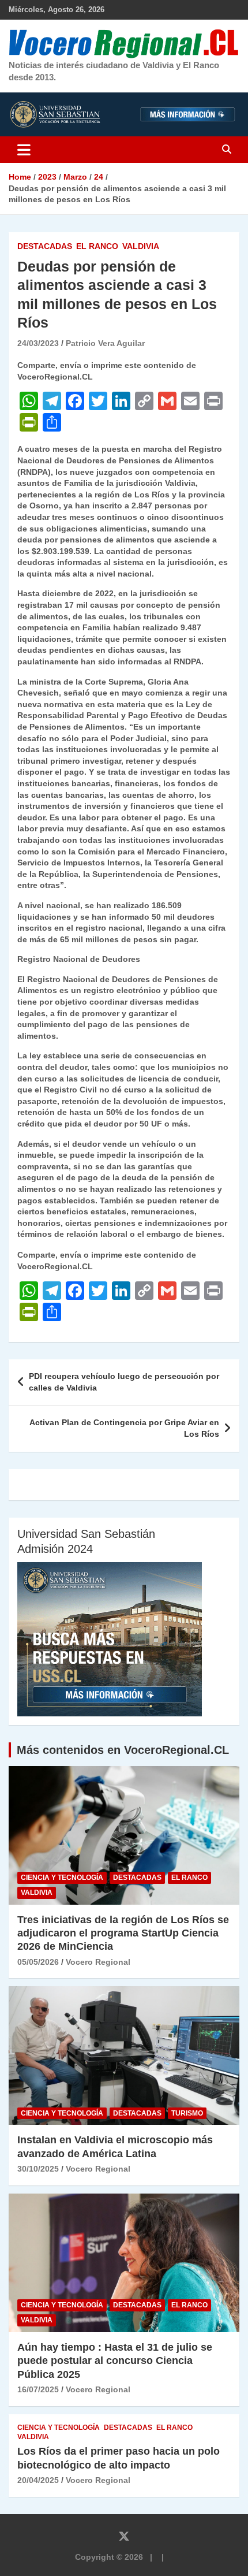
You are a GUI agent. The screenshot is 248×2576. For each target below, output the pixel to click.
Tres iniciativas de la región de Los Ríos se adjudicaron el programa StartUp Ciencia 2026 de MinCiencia (123, 1933)
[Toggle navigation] (24, 150)
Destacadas (45, 246)
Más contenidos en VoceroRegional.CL (123, 1750)
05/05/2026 (38, 1962)
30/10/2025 (38, 2169)
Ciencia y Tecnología (62, 1878)
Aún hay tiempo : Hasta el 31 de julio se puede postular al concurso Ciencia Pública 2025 (115, 2361)
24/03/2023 (38, 343)
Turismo (187, 2113)
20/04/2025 (38, 2480)
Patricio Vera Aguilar (105, 343)
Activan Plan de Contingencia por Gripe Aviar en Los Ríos (124, 1428)
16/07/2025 (38, 2389)
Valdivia (141, 246)
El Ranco (97, 246)
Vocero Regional (98, 1962)
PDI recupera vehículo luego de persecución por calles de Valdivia (124, 1382)
